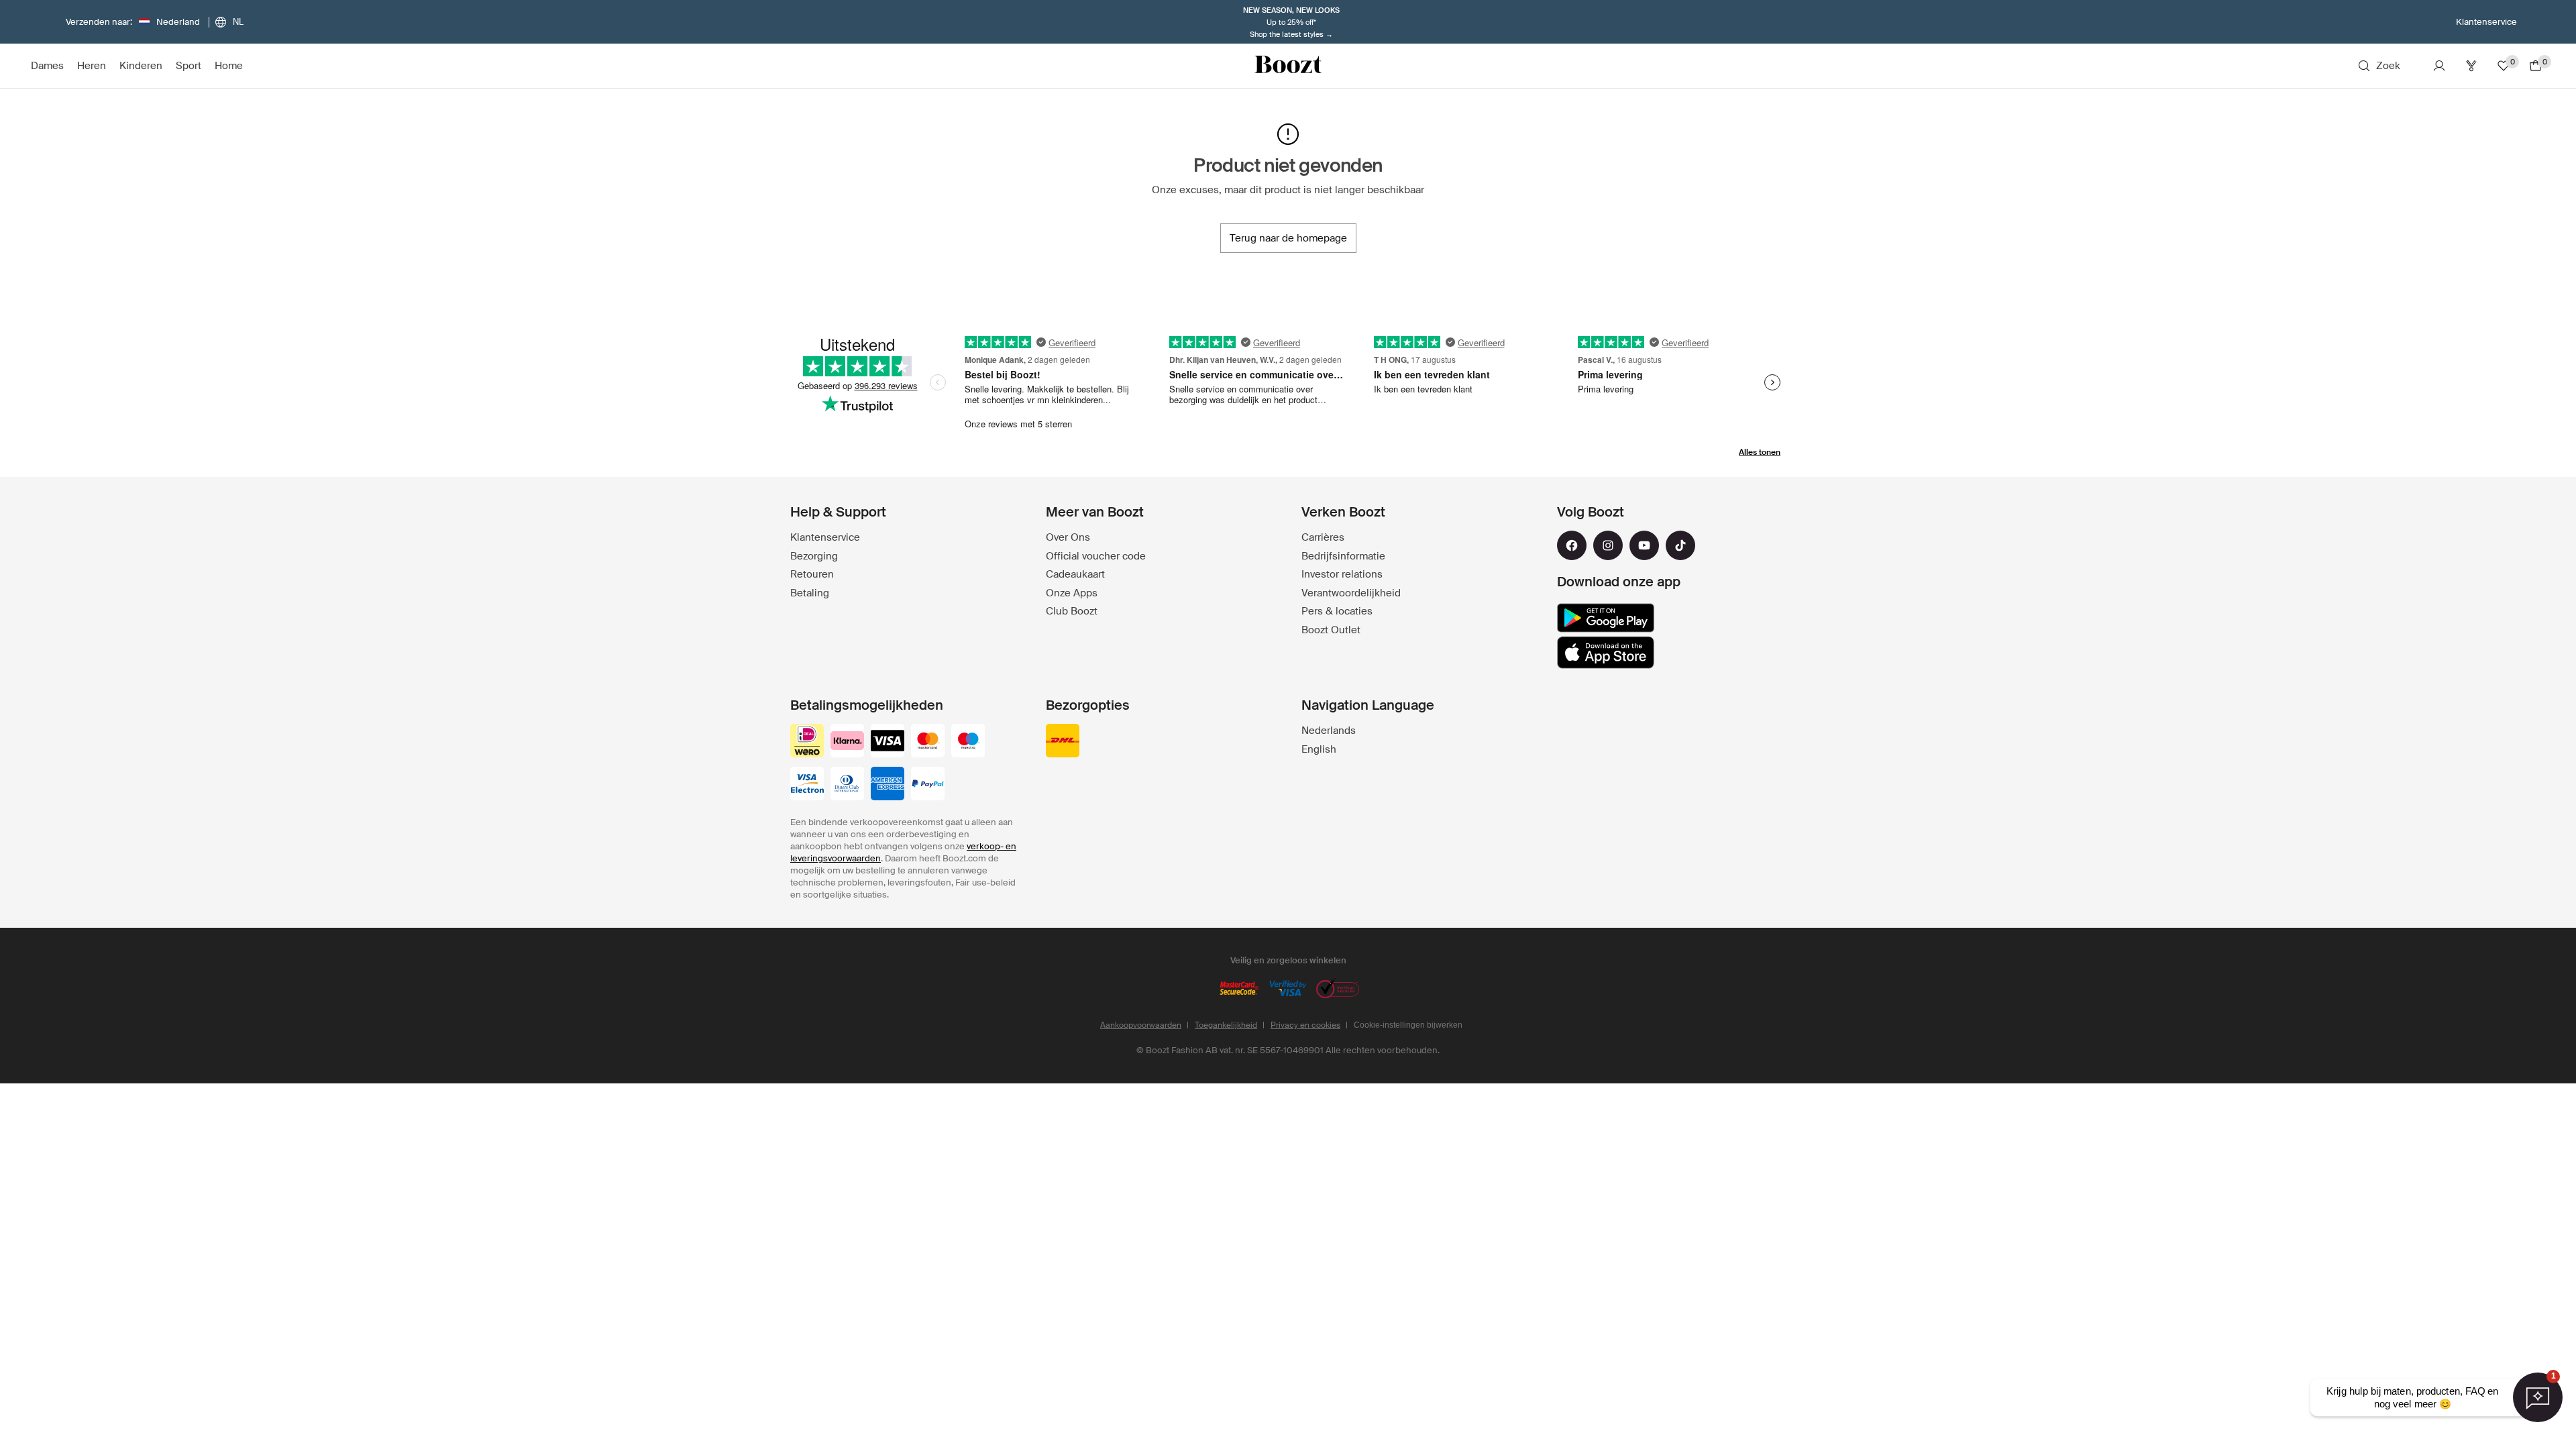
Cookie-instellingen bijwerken (1408, 1025)
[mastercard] (928, 742)
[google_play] (1606, 618)
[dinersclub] (847, 785)
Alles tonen (1760, 452)
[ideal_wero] (807, 742)
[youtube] (1644, 545)
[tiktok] (1680, 545)
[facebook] (1572, 545)
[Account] (2439, 66)
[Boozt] (1288, 66)
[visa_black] (888, 742)
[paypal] (928, 785)
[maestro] (968, 742)
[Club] (2471, 66)
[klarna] (847, 742)
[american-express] (888, 785)
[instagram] (1608, 545)
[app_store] (1606, 653)
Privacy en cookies (1305, 1025)
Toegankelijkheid (1226, 1025)
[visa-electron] (807, 785)
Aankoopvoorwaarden (1141, 1025)
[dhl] (1063, 742)
